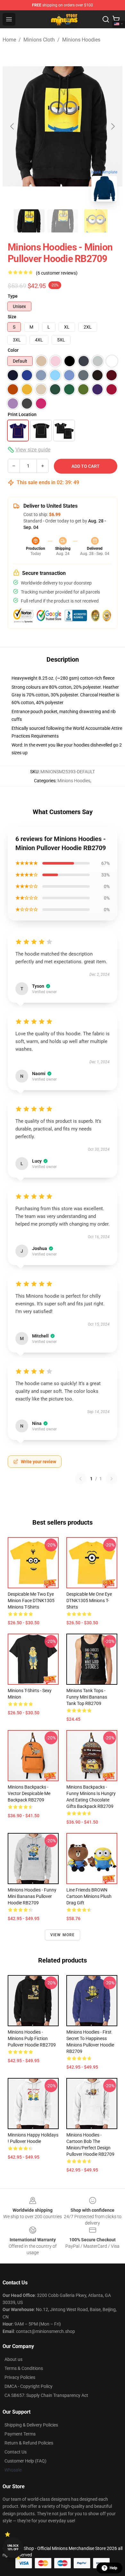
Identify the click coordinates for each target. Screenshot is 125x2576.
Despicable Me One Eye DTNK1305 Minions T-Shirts (89, 1601)
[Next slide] (113, 126)
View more (63, 1935)
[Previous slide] (13, 126)
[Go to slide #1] (29, 221)
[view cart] (116, 19)
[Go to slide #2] (63, 221)
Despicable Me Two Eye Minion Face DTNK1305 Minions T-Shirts (31, 1601)
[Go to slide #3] (96, 221)
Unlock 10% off (13, 2548)
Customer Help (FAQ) (25, 2461)
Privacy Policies (20, 2377)
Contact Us (16, 2452)
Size (12, 317)
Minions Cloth (39, 40)
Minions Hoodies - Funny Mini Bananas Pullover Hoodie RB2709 (32, 1896)
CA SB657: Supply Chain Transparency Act (46, 2395)
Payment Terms (20, 2434)
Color (13, 350)
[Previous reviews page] (80, 1479)
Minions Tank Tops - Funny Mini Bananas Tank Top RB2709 (87, 1697)
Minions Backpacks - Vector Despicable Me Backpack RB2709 (29, 1793)
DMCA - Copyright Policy (29, 2386)
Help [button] (113, 2568)
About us (13, 2359)
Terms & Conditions (24, 2368)
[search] (106, 19)
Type (13, 296)
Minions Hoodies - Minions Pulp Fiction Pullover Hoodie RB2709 (32, 2038)
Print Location (22, 414)
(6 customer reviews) (57, 273)
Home (9, 40)
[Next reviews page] (112, 1479)
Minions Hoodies (81, 40)
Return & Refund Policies (29, 2443)
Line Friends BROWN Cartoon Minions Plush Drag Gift (89, 1896)
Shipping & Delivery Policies (31, 2425)
